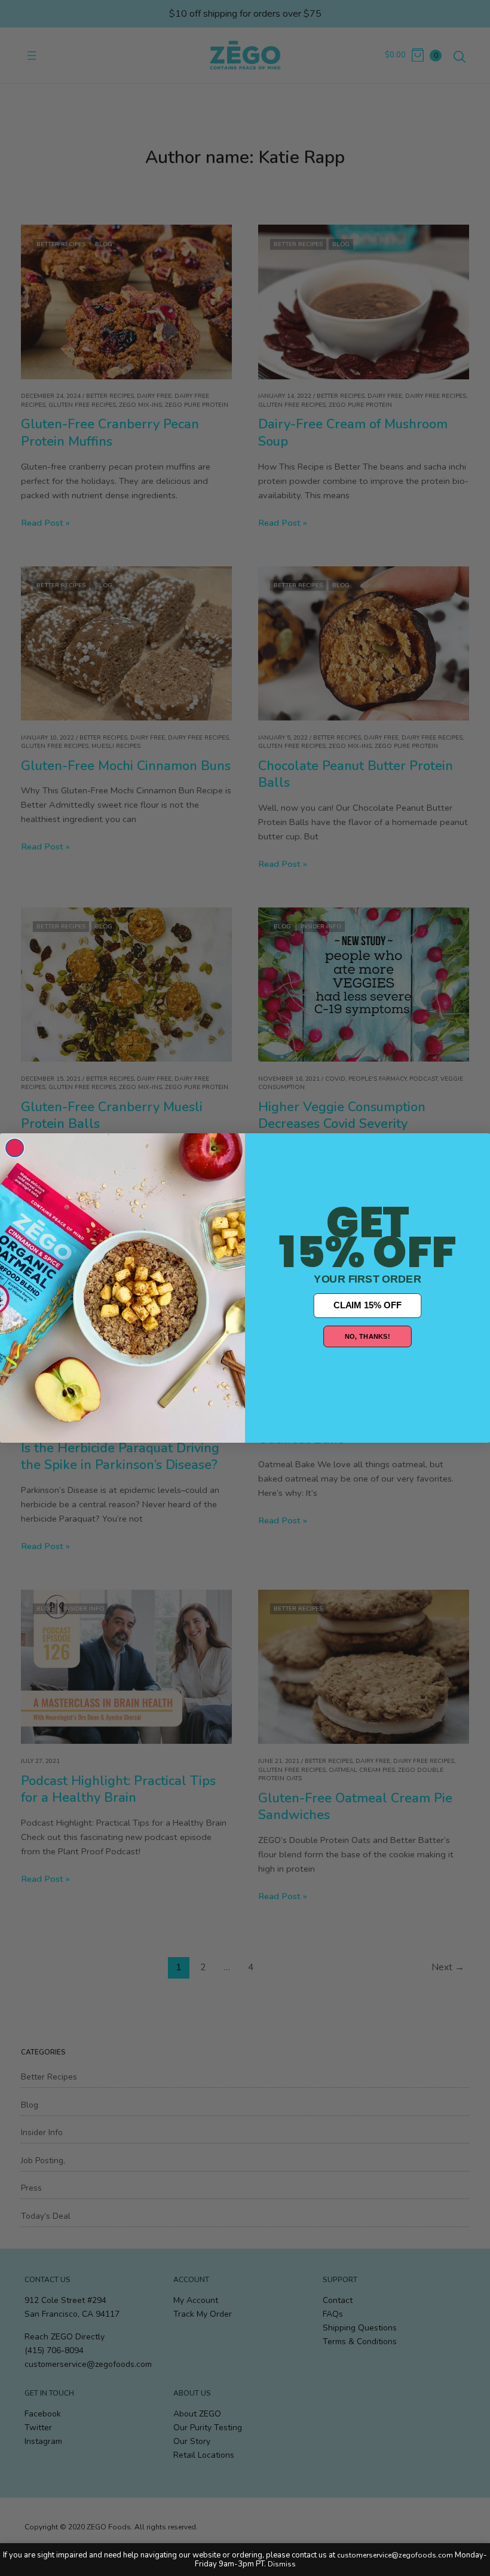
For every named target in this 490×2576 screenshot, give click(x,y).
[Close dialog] (15, 1148)
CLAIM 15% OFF (367, 1305)
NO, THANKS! (367, 1336)
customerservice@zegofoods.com (395, 2555)
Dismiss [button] (282, 2564)
